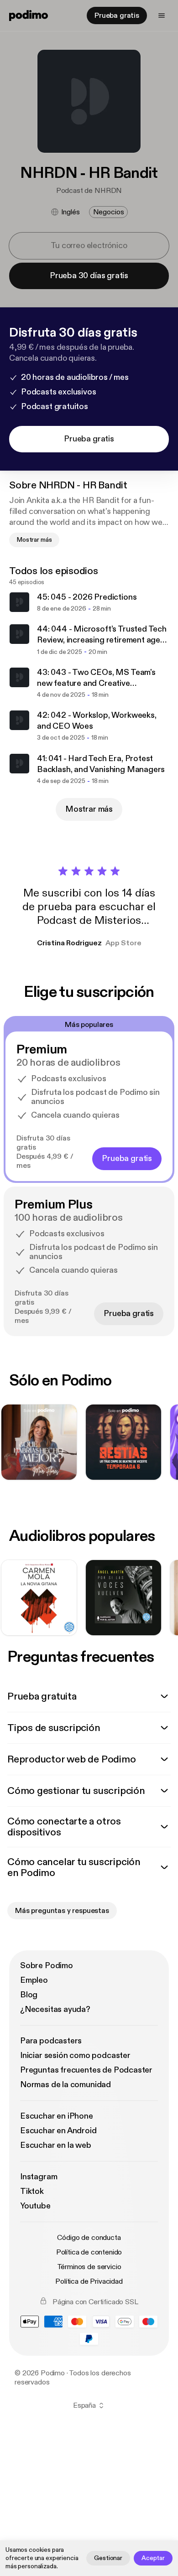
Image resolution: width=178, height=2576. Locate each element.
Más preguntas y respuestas (62, 1911)
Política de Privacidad (89, 2281)
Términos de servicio (89, 2267)
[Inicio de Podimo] (29, 16)
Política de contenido (89, 2252)
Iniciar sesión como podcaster (75, 2055)
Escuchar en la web (56, 2145)
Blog (29, 1995)
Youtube (35, 2206)
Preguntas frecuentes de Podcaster (86, 2070)
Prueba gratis (117, 16)
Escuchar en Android (58, 2131)
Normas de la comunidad (65, 2085)
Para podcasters (51, 2041)
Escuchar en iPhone (57, 2116)
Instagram (39, 2177)
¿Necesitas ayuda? (55, 2009)
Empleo (34, 1980)
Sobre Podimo (47, 1966)
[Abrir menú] (162, 16)
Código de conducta (89, 2238)
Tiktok (32, 2191)
